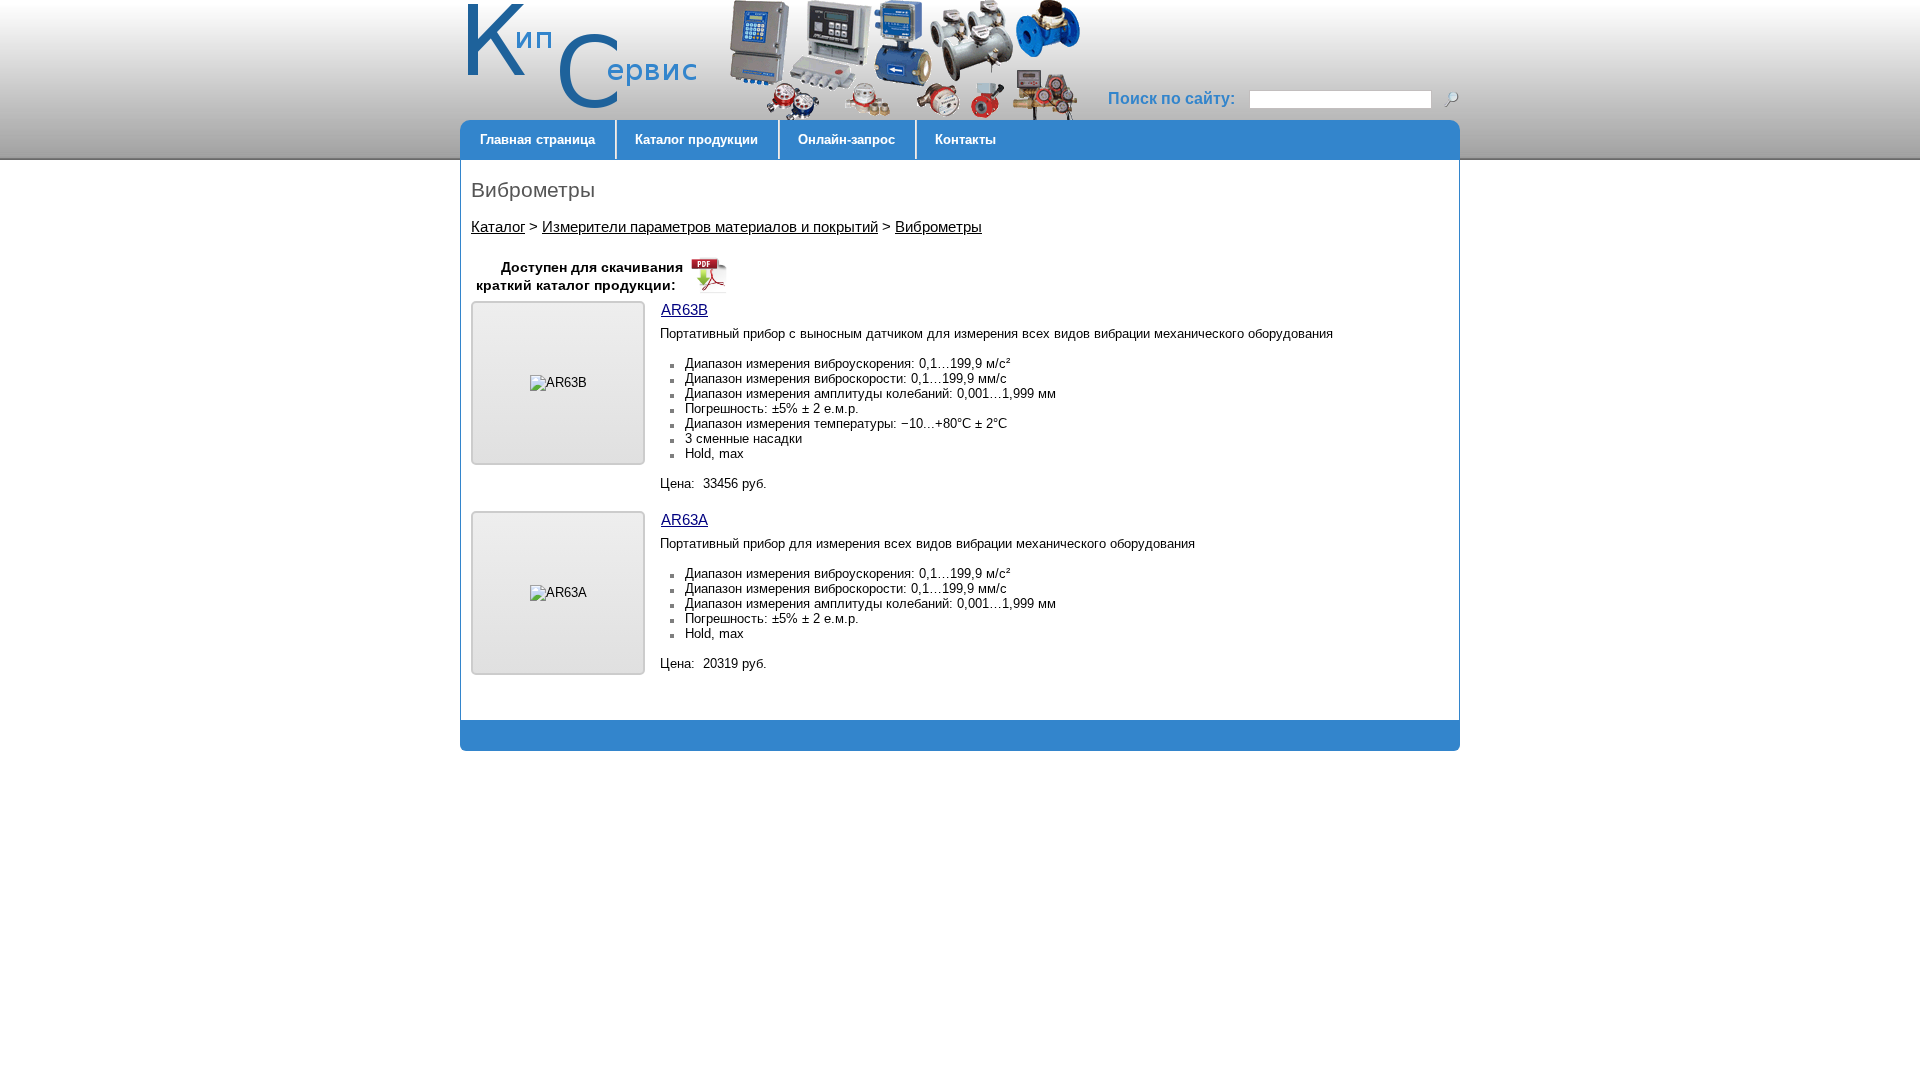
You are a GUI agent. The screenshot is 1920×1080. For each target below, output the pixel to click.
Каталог (498, 226)
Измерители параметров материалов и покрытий (710, 226)
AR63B (684, 309)
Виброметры (938, 226)
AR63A (684, 519)
